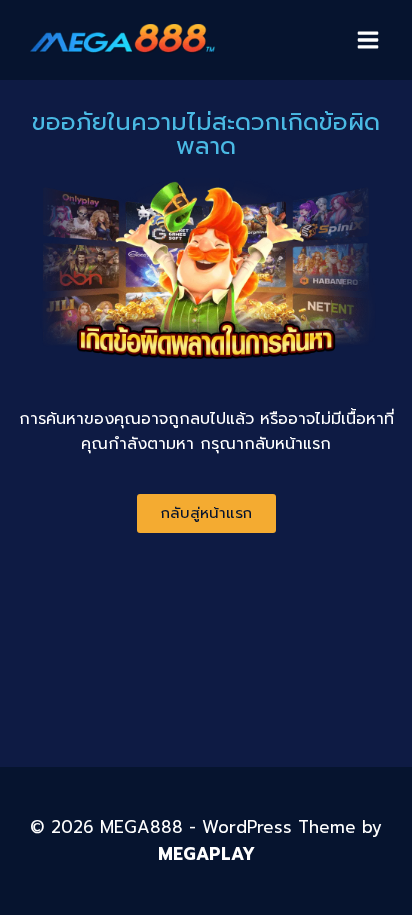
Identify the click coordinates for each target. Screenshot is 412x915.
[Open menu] (367, 39)
